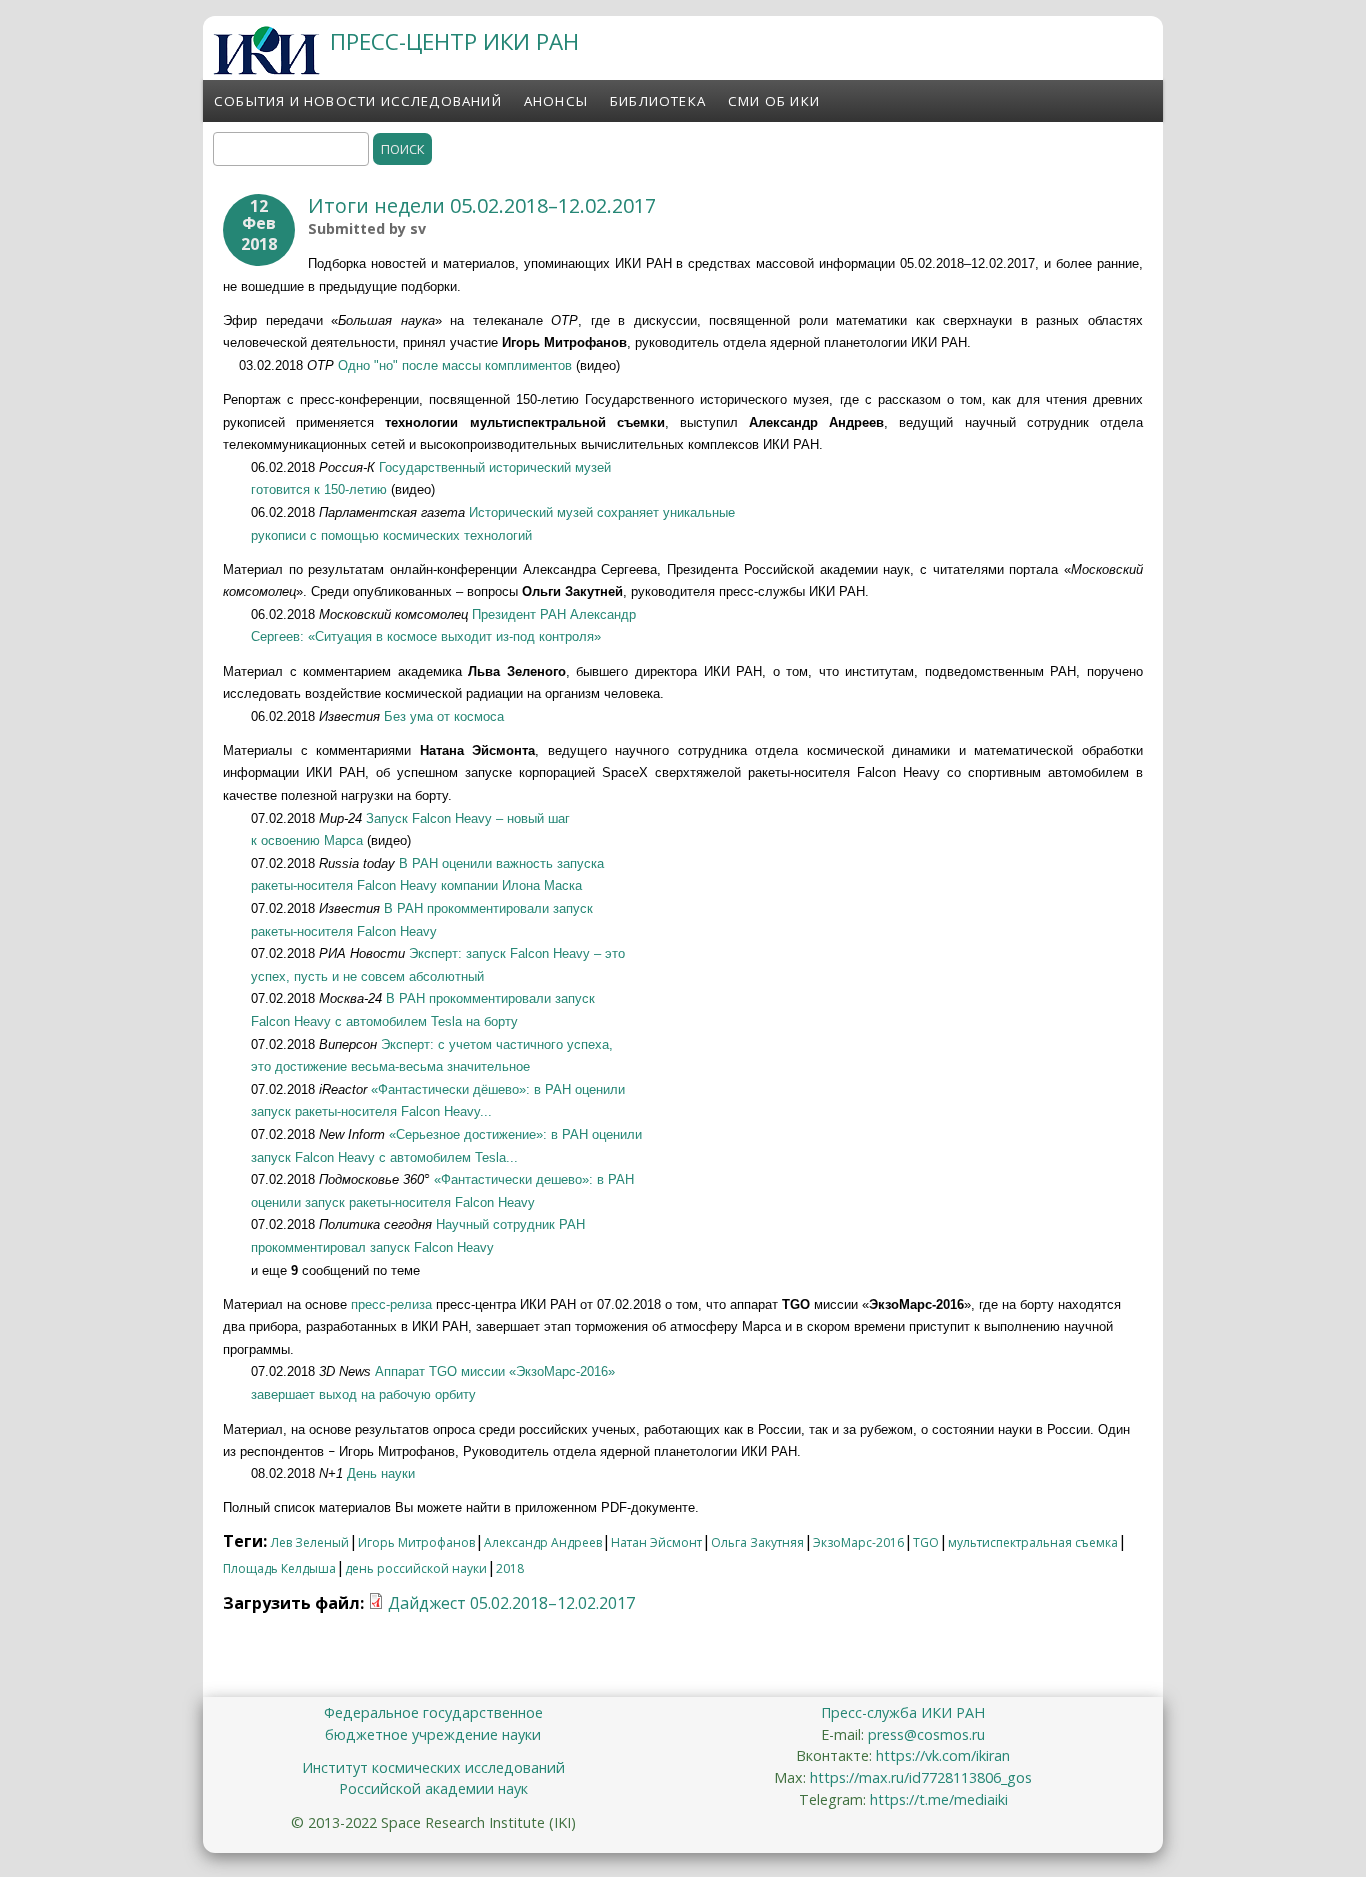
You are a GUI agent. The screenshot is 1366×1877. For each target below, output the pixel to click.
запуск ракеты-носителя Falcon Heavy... (371, 1111)
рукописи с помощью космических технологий (391, 535)
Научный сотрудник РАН (510, 1224)
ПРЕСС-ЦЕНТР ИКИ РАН (454, 41)
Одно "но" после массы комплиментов (455, 365)
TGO (926, 1542)
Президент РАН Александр (554, 614)
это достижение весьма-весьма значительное (390, 1066)
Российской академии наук (433, 1788)
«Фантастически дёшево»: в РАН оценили (498, 1089)
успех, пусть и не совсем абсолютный (367, 976)
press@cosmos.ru (926, 1734)
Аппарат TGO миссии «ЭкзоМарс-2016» (495, 1371)
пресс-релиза (391, 1304)
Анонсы (556, 101)
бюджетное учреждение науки (433, 1734)
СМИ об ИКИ (774, 101)
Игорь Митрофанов (416, 1542)
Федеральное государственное (433, 1712)
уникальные (699, 512)
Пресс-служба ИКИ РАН (903, 1712)
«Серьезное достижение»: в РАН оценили (515, 1134)
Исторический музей (533, 512)
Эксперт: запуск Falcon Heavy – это (517, 953)
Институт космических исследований (433, 1767)
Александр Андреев (543, 1542)
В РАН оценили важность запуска (501, 863)
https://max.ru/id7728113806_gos (921, 1777)
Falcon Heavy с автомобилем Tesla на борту (384, 1021)
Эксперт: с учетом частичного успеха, (497, 1044)
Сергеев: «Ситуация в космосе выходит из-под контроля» (426, 636)
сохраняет (630, 512)
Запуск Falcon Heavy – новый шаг (468, 818)
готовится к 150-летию (319, 489)
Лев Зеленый (310, 1542)
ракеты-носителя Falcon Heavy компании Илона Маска (416, 885)
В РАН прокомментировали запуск (486, 908)
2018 (510, 1568)
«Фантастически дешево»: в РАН (534, 1179)
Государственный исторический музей (495, 467)
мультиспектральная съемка (1033, 1542)
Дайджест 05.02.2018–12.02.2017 (511, 1603)
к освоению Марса (309, 840)
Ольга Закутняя (757, 1542)
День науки (381, 1473)
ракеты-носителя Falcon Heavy (344, 931)
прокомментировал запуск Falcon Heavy (372, 1247)
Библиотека (658, 101)
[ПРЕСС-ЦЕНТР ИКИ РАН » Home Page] (266, 69)
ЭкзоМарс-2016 (858, 1542)
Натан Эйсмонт (656, 1542)
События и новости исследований (358, 101)
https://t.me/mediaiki (939, 1799)
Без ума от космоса (444, 716)
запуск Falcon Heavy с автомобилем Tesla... (384, 1157)
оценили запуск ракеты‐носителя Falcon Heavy (393, 1202)
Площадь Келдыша (279, 1568)
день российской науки (416, 1568)
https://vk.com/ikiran (943, 1755)
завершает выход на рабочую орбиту (363, 1394)
